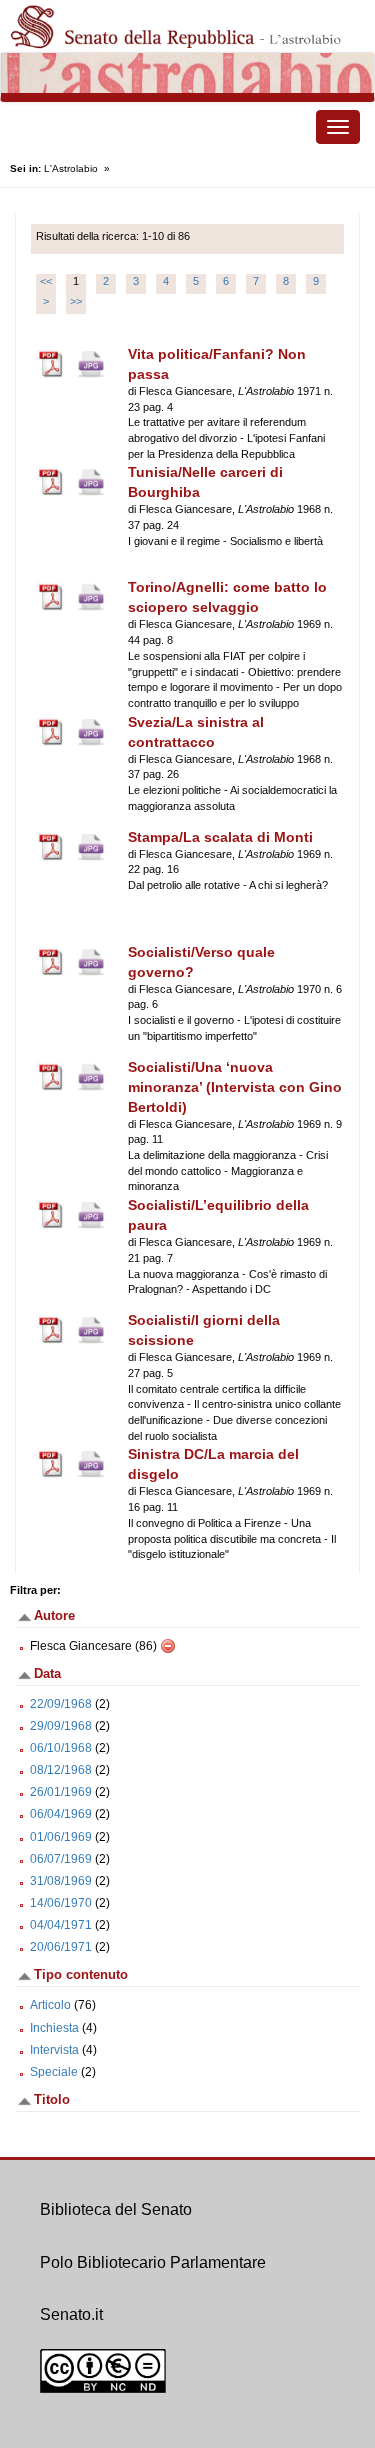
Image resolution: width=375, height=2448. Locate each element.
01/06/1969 (61, 1837)
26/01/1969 (61, 1792)
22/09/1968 (61, 1704)
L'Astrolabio (71, 168)
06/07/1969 (61, 1859)
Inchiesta (54, 2028)
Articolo (50, 2005)
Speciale (54, 2072)
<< (46, 281)
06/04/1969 (61, 1814)
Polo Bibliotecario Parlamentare (153, 2262)
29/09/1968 (61, 1726)
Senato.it (71, 2314)
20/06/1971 (61, 1947)
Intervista (54, 2050)
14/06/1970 (61, 1903)
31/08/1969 (61, 1881)
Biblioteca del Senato (116, 2209)
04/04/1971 (61, 1925)
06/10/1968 (61, 1748)
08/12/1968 (61, 1770)
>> (76, 301)
